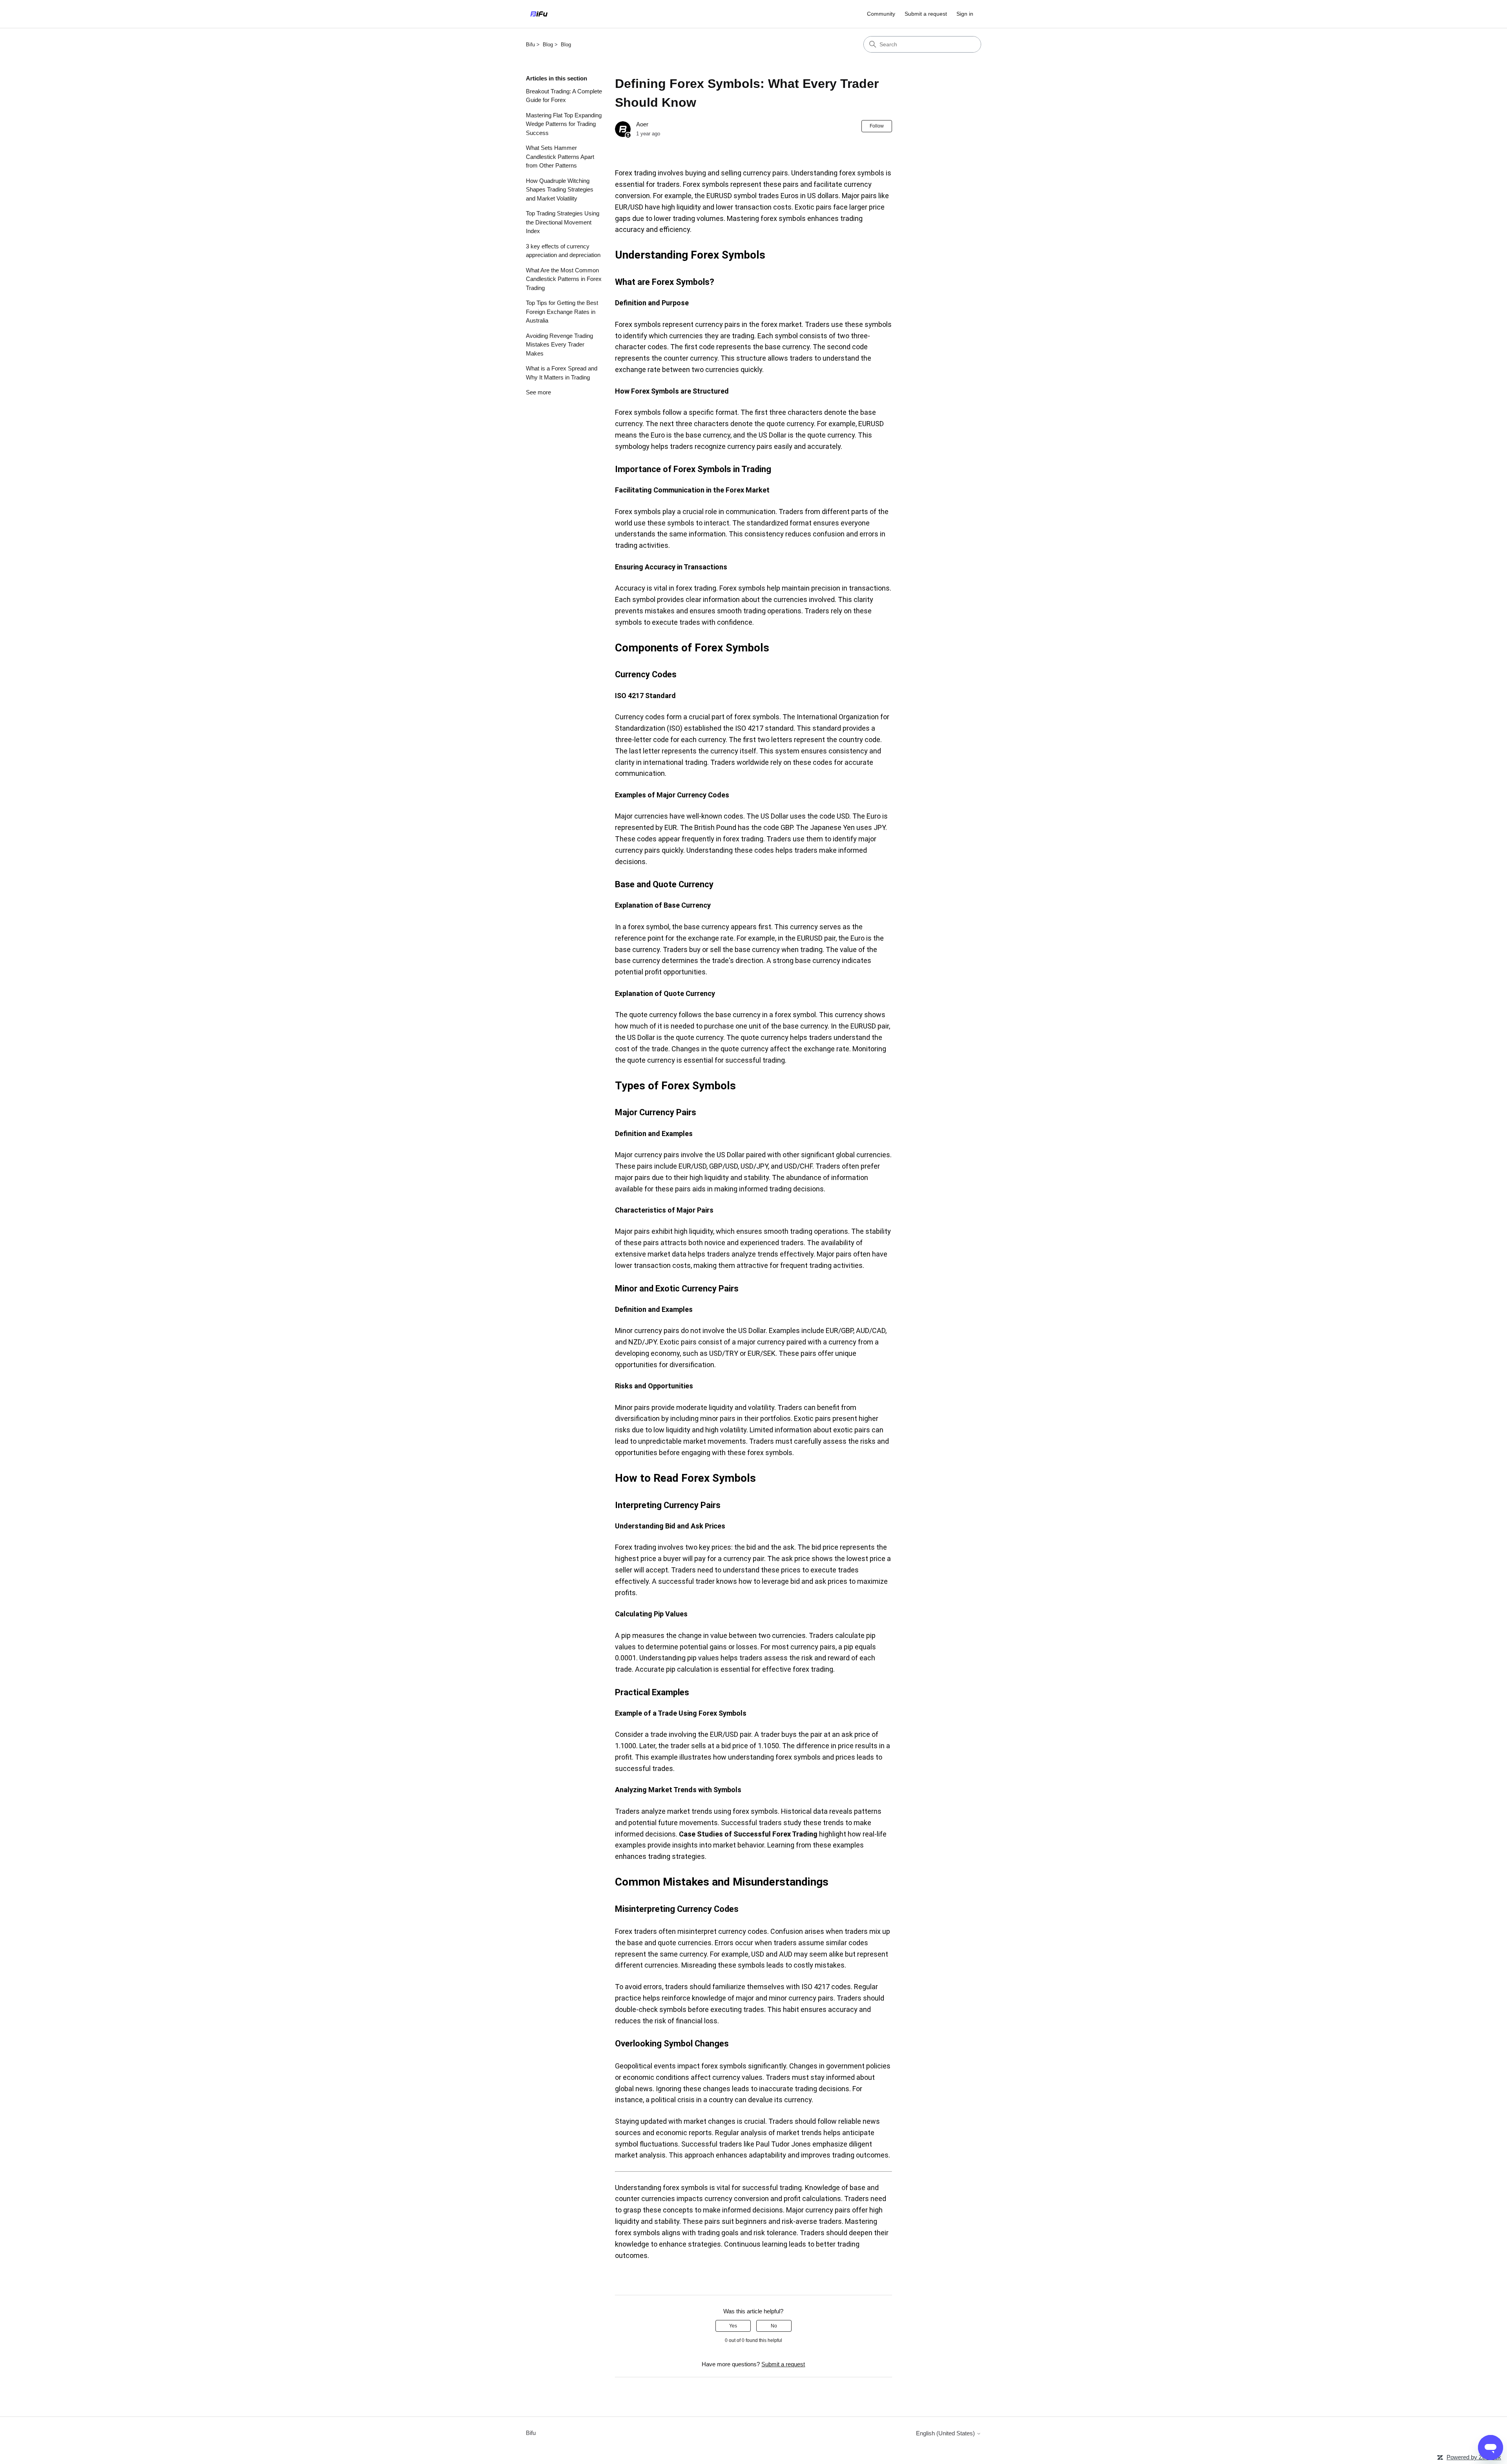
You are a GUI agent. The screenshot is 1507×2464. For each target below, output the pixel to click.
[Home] (539, 14)
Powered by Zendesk (1474, 2457)
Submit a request (926, 14)
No (774, 2326)
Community (881, 14)
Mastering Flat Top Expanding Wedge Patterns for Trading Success (564, 124)
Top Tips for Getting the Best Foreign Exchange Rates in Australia (562, 312)
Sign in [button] (965, 14)
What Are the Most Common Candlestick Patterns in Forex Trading (564, 279)
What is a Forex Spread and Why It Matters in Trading (562, 373)
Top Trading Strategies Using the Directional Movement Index (563, 222)
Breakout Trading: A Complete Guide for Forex (564, 96)
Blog (548, 45)
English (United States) (946, 2433)
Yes (733, 2326)
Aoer (642, 124)
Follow (877, 126)
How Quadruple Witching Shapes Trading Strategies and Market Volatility (560, 190)
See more (538, 392)
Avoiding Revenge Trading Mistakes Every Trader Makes (559, 345)
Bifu (530, 45)
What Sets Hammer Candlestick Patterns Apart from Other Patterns (560, 157)
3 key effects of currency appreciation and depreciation (563, 251)
